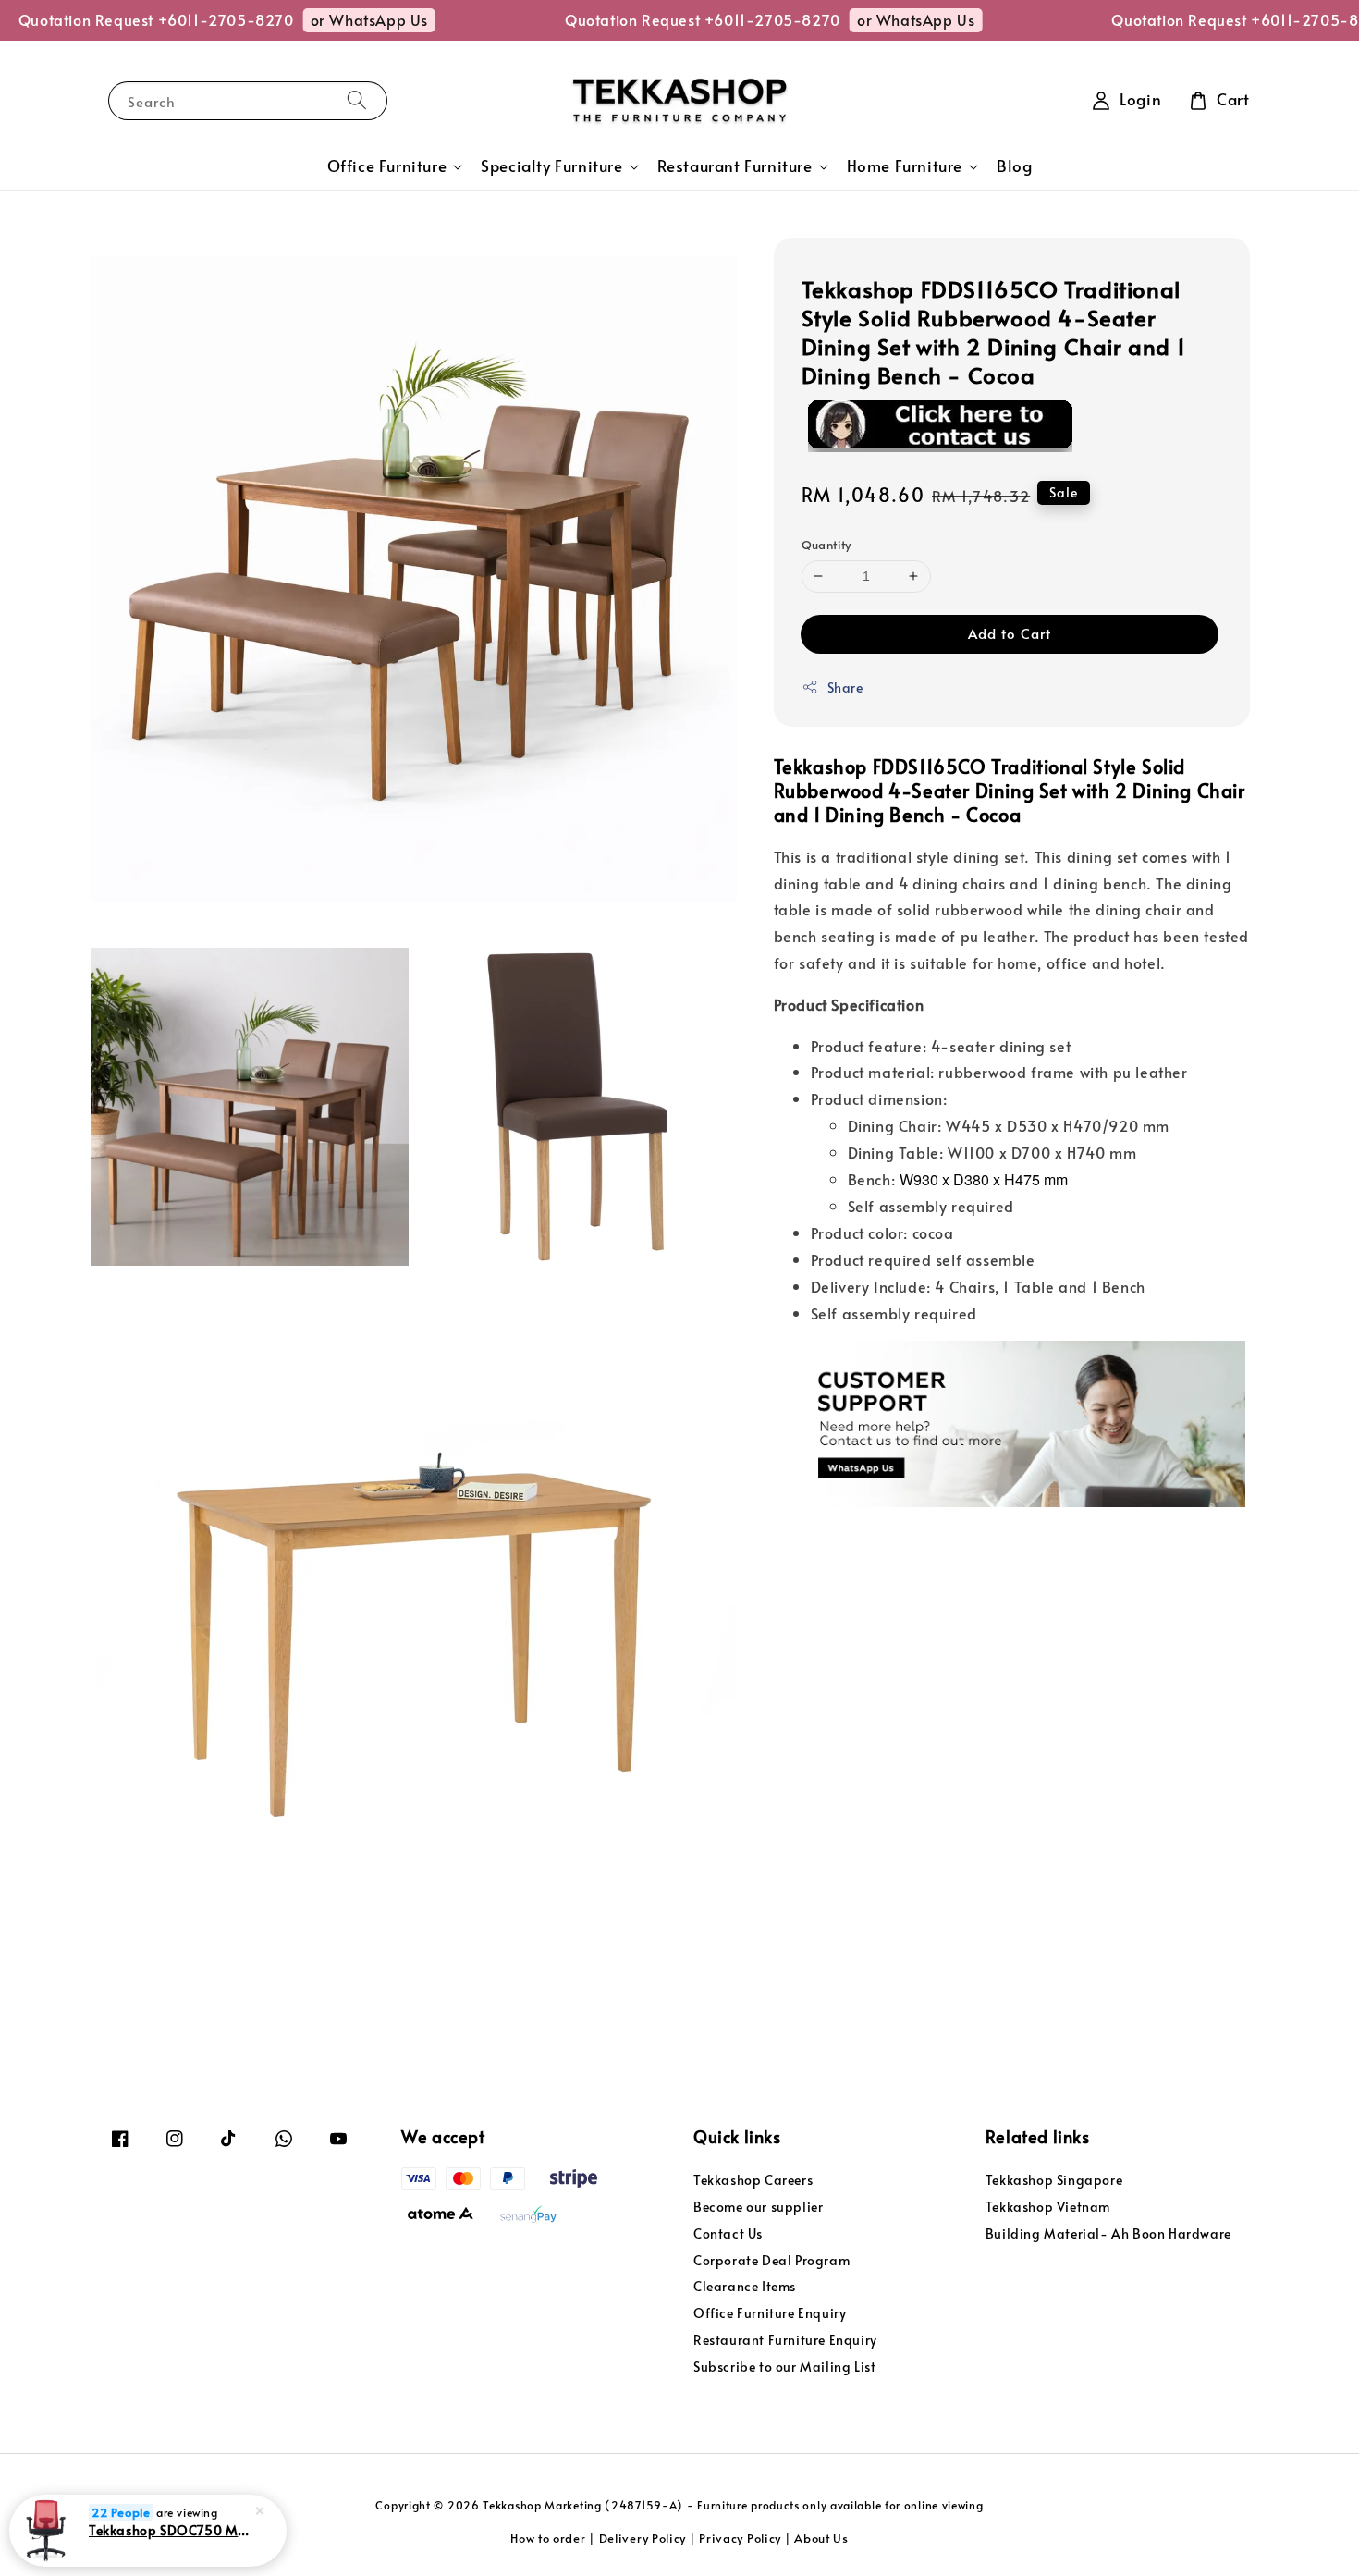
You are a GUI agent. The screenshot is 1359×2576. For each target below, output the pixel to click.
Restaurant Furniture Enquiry (785, 2340)
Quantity (826, 545)
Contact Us (728, 2233)
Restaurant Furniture (735, 166)
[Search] (357, 100)
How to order (548, 2538)
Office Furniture (387, 166)
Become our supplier (758, 2207)
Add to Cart (1010, 633)
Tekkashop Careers (753, 2180)
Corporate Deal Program (771, 2260)
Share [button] (845, 687)
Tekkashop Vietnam (1048, 2207)
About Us (821, 2538)
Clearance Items (745, 2286)
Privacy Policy (740, 2538)
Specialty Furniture (551, 166)
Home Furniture (905, 166)
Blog (1014, 166)
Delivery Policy (643, 2538)
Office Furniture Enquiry (770, 2313)
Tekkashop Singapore (1054, 2180)
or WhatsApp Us (331, 19)
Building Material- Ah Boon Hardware (1108, 2233)
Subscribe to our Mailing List (784, 2367)
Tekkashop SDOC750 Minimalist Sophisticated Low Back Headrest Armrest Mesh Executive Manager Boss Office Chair (170, 2530)
